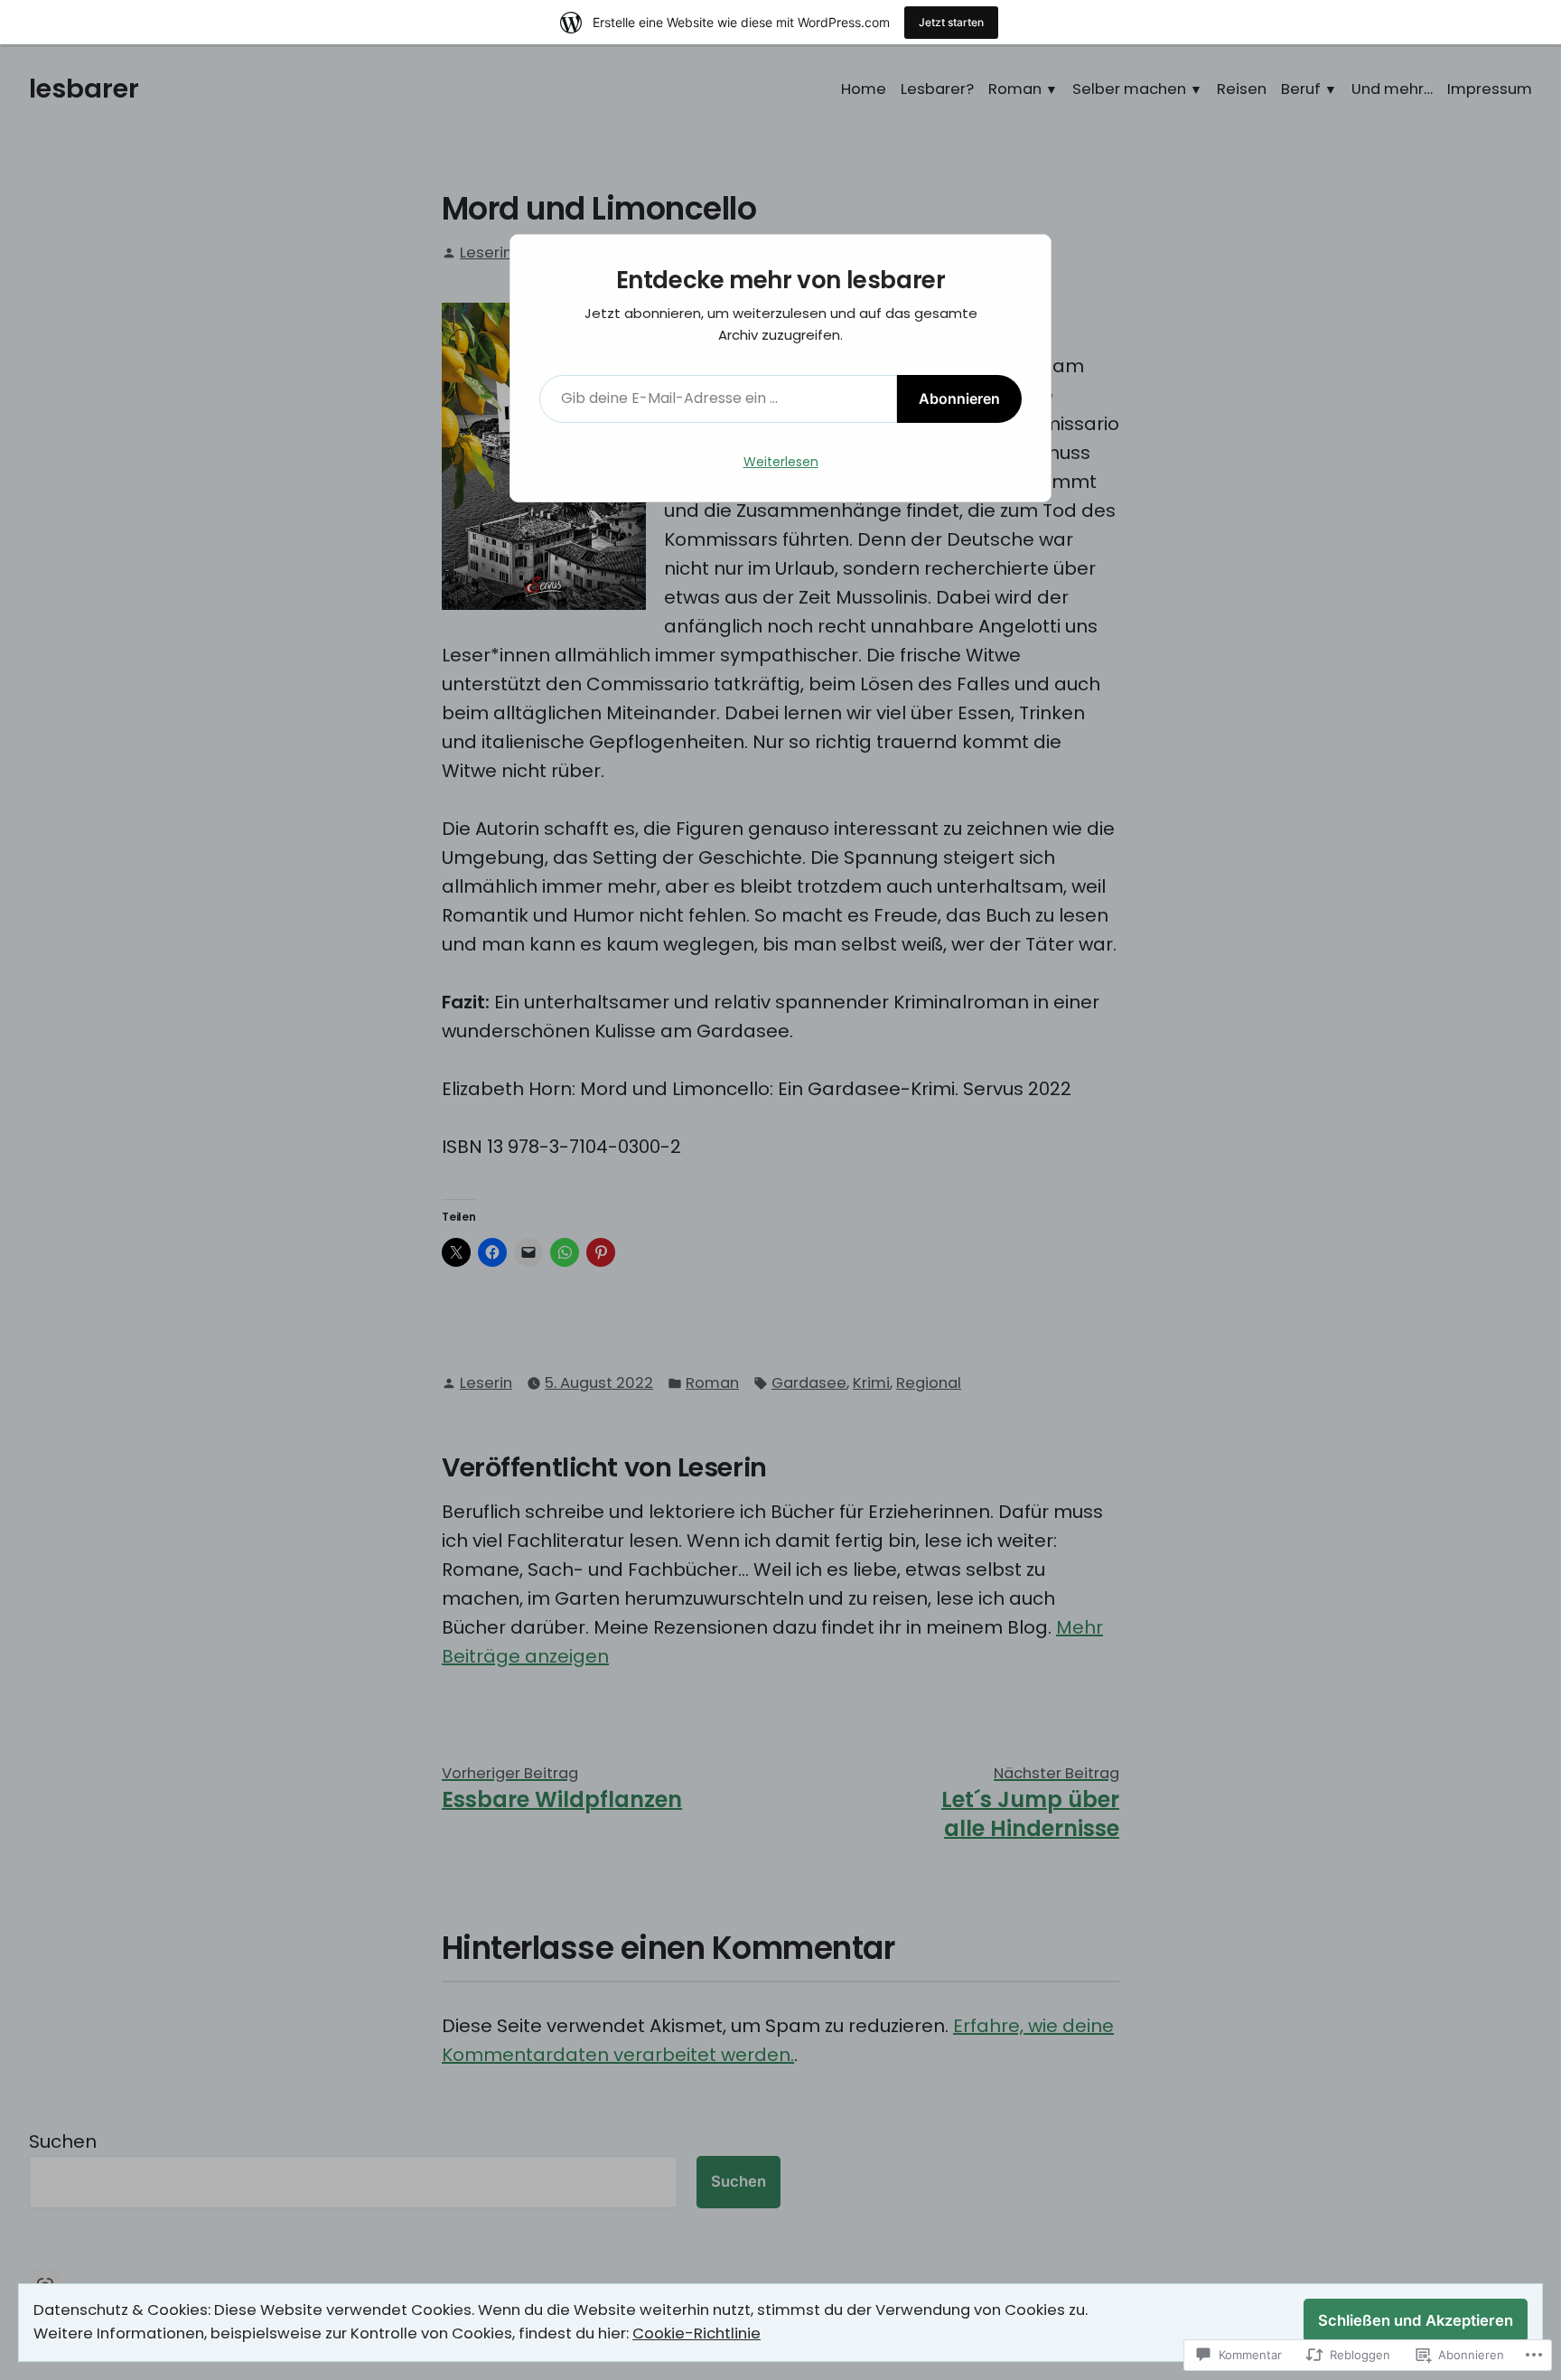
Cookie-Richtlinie (696, 2333)
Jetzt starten (951, 22)
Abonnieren (959, 398)
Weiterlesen (781, 462)
